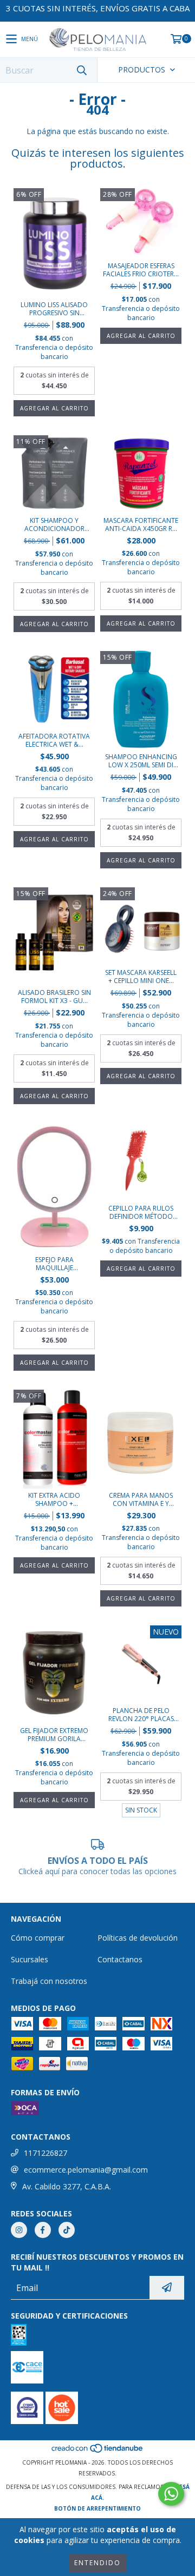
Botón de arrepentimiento (97, 2508)
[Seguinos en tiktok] (67, 2230)
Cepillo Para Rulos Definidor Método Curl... (141, 1212)
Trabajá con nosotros (49, 1981)
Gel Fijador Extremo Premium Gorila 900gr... (54, 1735)
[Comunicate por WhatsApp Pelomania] (171, 2494)
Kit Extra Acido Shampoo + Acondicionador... (54, 1499)
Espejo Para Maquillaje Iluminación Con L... (54, 1264)
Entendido (97, 2563)
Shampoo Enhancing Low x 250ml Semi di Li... (141, 761)
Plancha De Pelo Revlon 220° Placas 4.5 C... (141, 1715)
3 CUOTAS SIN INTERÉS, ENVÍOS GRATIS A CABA (98, 8)
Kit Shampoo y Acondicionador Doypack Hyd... (54, 525)
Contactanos (120, 1959)
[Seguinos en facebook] (43, 2230)
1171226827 (45, 2153)
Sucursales (30, 1959)
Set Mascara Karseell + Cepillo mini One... (141, 977)
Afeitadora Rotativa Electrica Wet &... (54, 740)
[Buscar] (81, 70)
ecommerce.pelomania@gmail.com (86, 2170)
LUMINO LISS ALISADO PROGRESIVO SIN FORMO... (54, 309)
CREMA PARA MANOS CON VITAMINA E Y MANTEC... (141, 1499)
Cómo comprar (38, 1938)
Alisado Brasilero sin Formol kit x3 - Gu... (54, 997)
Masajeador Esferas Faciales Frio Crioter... (141, 270)
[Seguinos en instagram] (19, 2230)
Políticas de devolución (138, 1938)
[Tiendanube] (98, 2452)
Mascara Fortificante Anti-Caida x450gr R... (141, 525)
